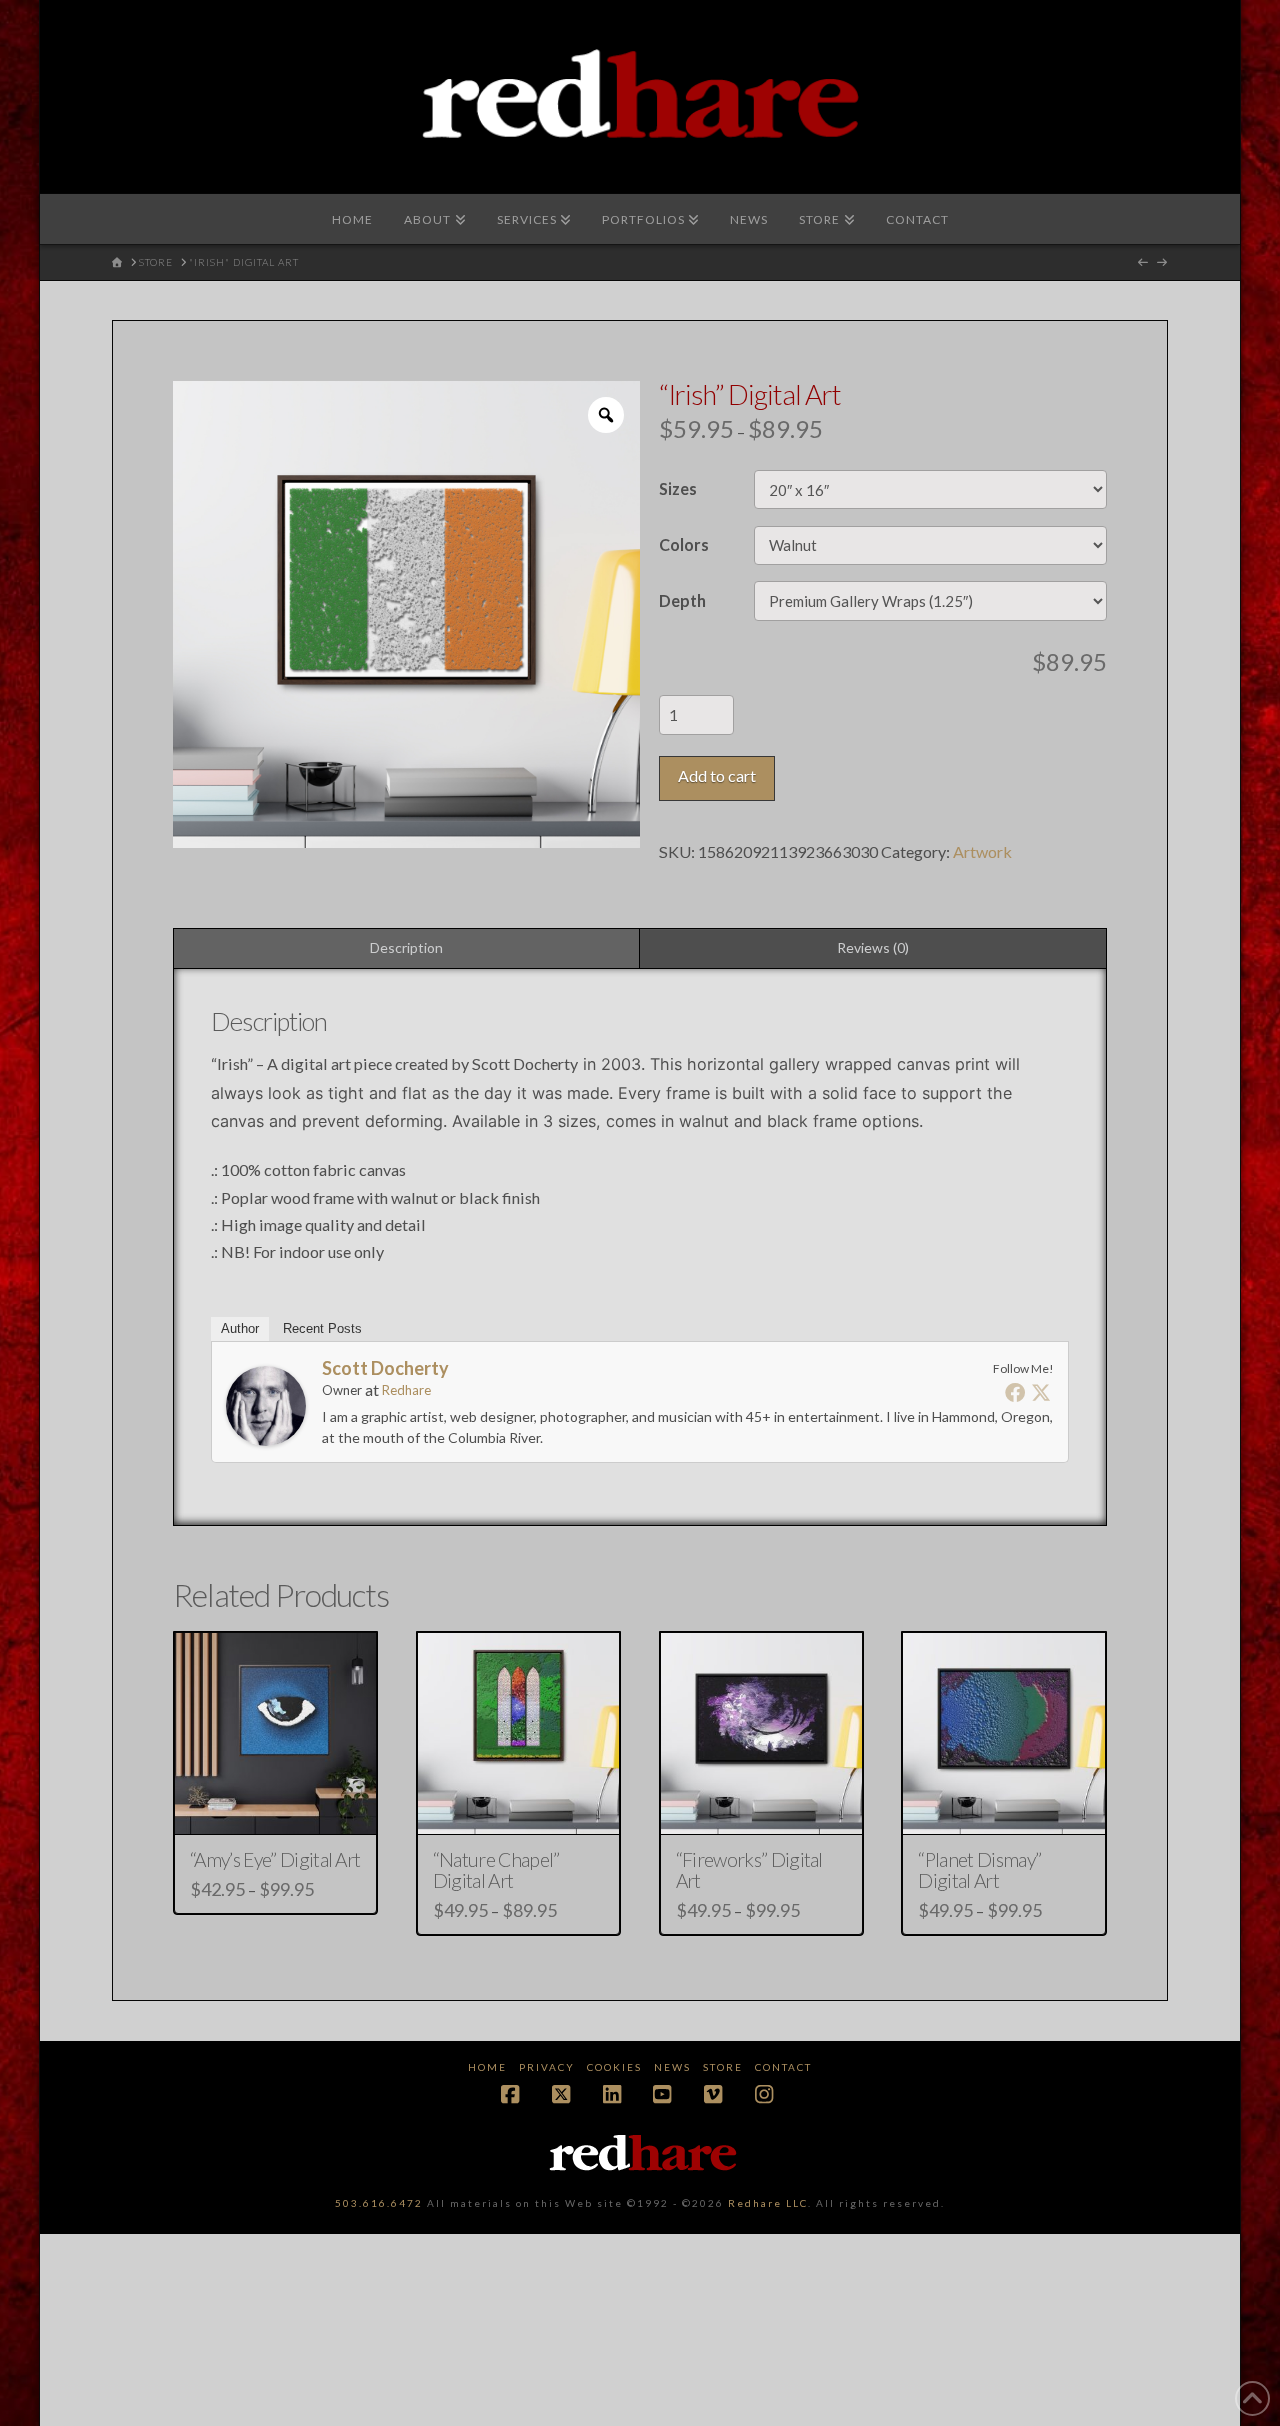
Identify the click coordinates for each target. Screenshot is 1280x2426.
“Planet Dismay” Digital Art (979, 1869)
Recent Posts (322, 1328)
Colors (684, 544)
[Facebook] (1015, 1392)
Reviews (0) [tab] (873, 947)
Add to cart (717, 775)
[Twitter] (1041, 1392)
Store (723, 2067)
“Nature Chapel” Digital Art (496, 1869)
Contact (783, 2067)
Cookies (614, 2067)
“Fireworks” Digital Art (749, 1869)
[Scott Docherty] (266, 1403)
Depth (682, 600)
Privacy (547, 2067)
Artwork (982, 851)
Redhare (406, 1390)
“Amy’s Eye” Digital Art (275, 1859)
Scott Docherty (385, 1368)
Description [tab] (406, 947)
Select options (282, 1801)
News (672, 2067)
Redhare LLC (768, 2203)
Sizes (678, 488)
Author (240, 1328)
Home (487, 2067)
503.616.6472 (379, 2203)
